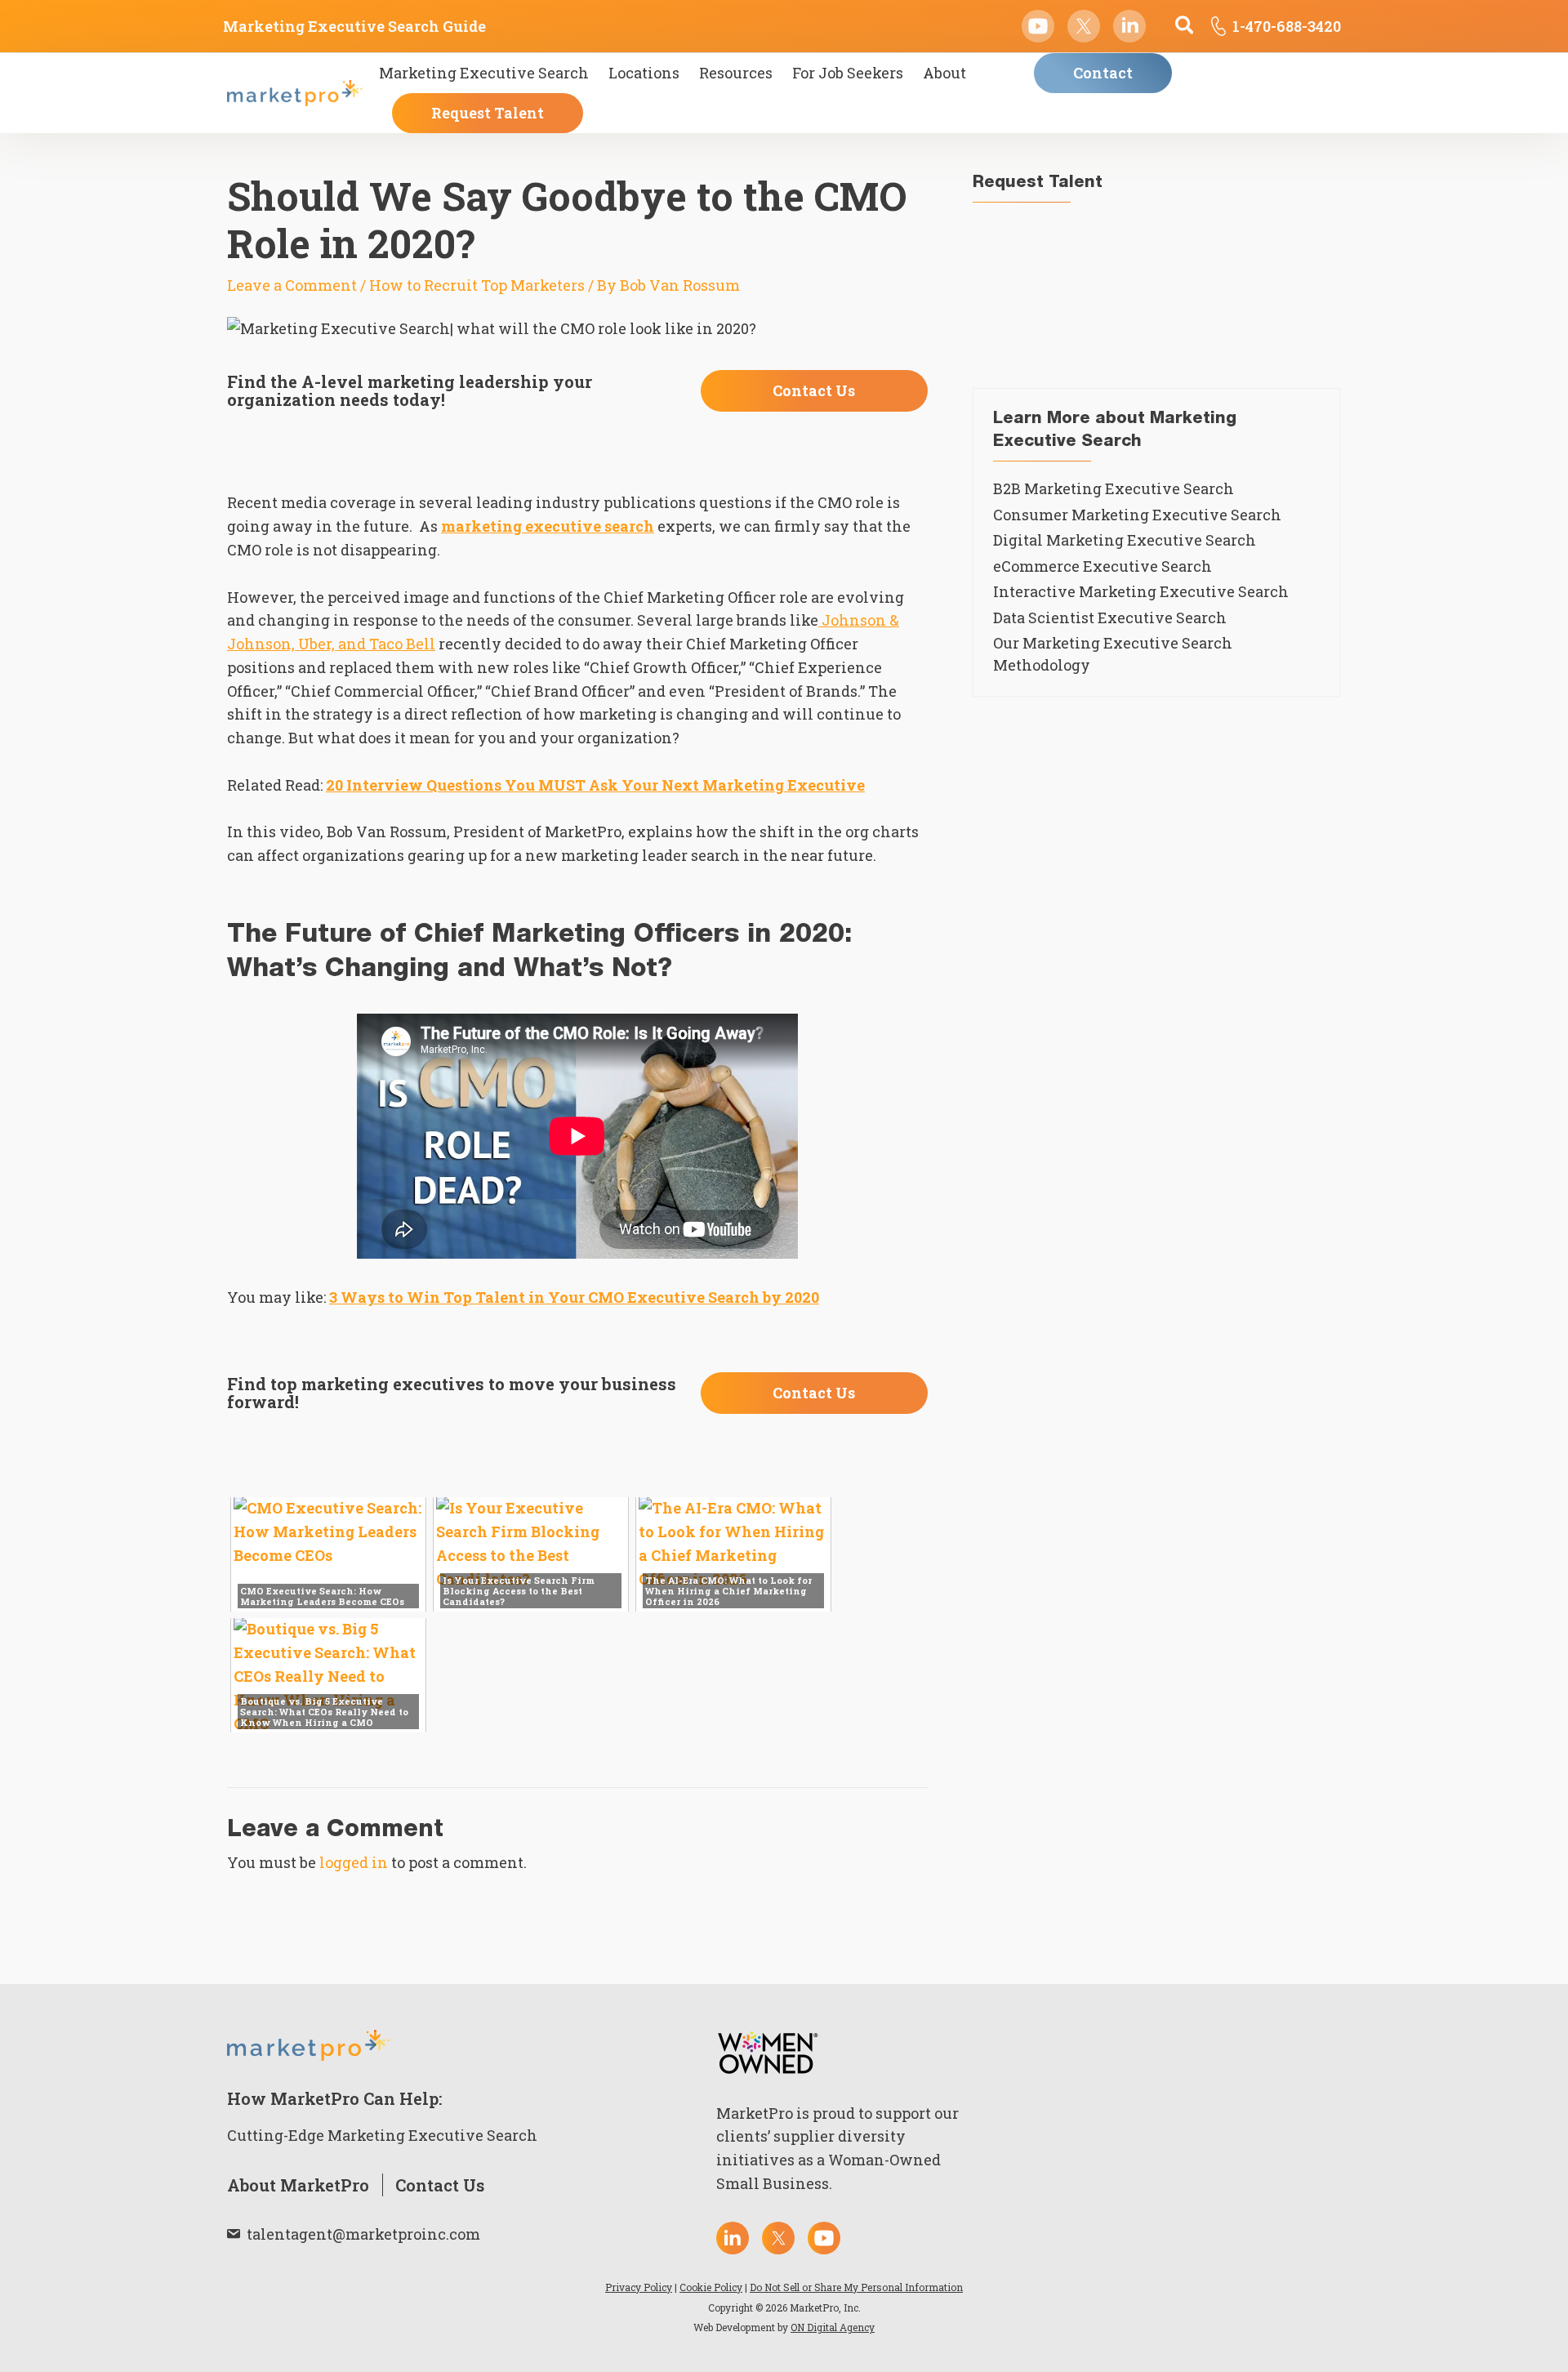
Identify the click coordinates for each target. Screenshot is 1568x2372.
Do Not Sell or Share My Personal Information (856, 2287)
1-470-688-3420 (1287, 26)
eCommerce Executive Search (1102, 566)
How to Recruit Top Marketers (477, 285)
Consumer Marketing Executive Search (1137, 515)
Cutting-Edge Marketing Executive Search (382, 2135)
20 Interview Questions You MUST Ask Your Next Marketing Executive (595, 785)
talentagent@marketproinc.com (363, 2234)
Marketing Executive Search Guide (354, 26)
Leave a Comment (292, 285)
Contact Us (440, 2185)
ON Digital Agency (833, 2327)
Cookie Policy (711, 2287)
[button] (1185, 27)
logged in (354, 1862)
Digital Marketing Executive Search (1125, 540)
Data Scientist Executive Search (1110, 618)
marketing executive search (548, 526)
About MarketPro (298, 2185)
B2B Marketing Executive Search (1114, 488)
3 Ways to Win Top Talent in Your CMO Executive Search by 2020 (574, 1297)
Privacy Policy (639, 2287)
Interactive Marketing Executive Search (1141, 591)
